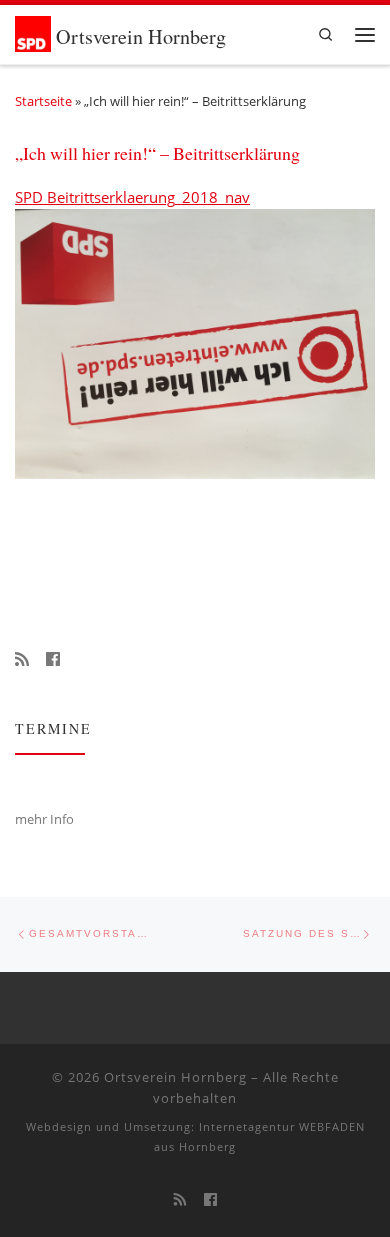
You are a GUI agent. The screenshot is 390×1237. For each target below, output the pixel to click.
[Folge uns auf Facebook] (53, 660)
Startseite (43, 101)
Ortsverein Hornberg (175, 1077)
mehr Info (44, 819)
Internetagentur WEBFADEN (282, 1126)
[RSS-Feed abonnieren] (22, 660)
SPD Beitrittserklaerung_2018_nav (132, 197)
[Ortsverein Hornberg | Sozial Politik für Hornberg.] (35, 31)
